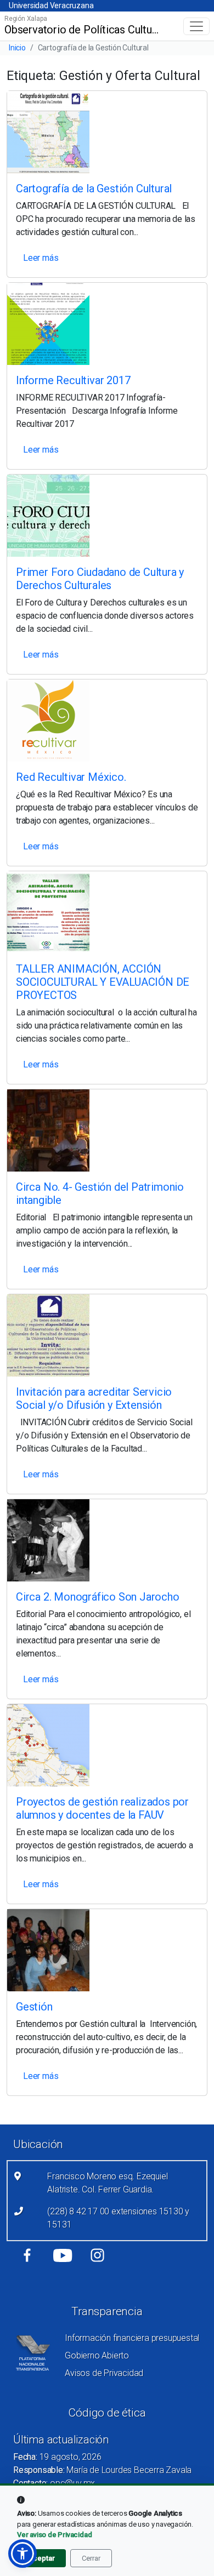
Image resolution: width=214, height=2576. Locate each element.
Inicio (17, 48)
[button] (22, 2554)
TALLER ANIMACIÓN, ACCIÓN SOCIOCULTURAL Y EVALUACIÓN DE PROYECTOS (103, 982)
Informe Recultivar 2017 (73, 380)
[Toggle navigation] (196, 26)
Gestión (34, 2007)
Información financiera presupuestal (132, 2338)
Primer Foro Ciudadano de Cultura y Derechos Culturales (100, 579)
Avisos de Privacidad (104, 2373)
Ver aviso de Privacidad (54, 2535)
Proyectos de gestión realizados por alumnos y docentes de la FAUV (102, 1808)
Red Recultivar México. (71, 777)
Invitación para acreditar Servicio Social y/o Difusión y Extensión (94, 1398)
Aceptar (41, 2558)
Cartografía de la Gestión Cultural (94, 189)
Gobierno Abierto (97, 2355)
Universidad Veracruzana (51, 5)
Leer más (41, 258)
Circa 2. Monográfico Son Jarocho (98, 1597)
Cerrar (91, 2558)
